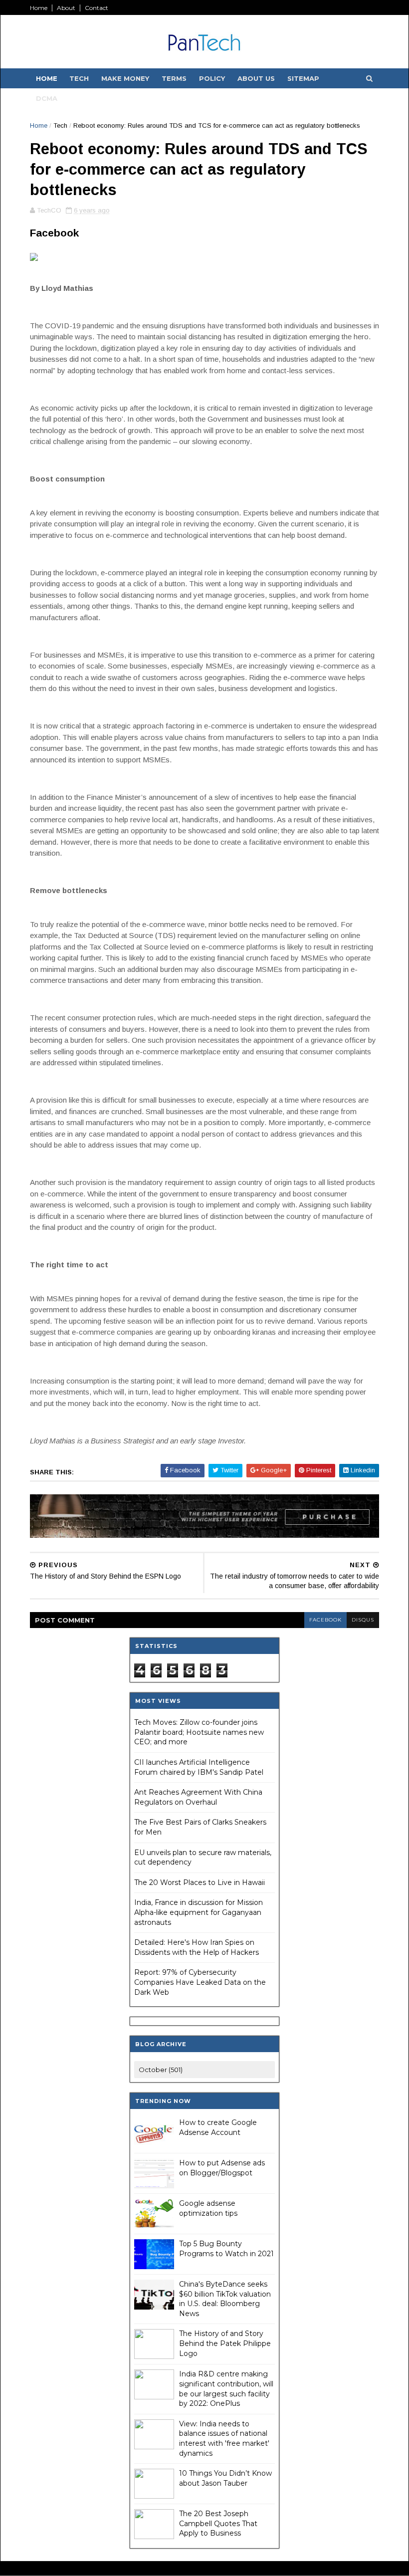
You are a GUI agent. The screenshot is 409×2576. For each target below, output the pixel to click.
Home (39, 8)
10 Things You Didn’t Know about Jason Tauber (225, 2478)
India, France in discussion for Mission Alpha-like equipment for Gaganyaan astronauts (199, 1912)
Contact (97, 8)
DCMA (47, 98)
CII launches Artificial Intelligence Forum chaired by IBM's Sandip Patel (199, 1767)
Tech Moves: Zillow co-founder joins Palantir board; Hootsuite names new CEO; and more (199, 1732)
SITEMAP (303, 78)
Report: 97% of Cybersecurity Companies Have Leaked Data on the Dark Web (200, 1982)
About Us (256, 78)
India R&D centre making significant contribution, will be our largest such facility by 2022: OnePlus (226, 2389)
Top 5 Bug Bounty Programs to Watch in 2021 (226, 2249)
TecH (79, 78)
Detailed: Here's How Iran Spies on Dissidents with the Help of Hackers (197, 1947)
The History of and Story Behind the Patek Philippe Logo (225, 2343)
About (66, 8)
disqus (363, 1620)
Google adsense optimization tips (208, 2208)
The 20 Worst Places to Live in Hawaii (200, 1882)
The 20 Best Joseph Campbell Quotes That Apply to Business (218, 2523)
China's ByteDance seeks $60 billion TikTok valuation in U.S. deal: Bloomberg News (225, 2299)
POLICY (212, 78)
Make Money (125, 78)
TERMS (174, 78)
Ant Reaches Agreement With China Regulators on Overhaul (198, 1797)
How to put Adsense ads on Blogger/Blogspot (222, 2168)
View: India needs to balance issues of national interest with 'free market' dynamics (224, 2439)
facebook (325, 1620)
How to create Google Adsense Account (218, 2127)
